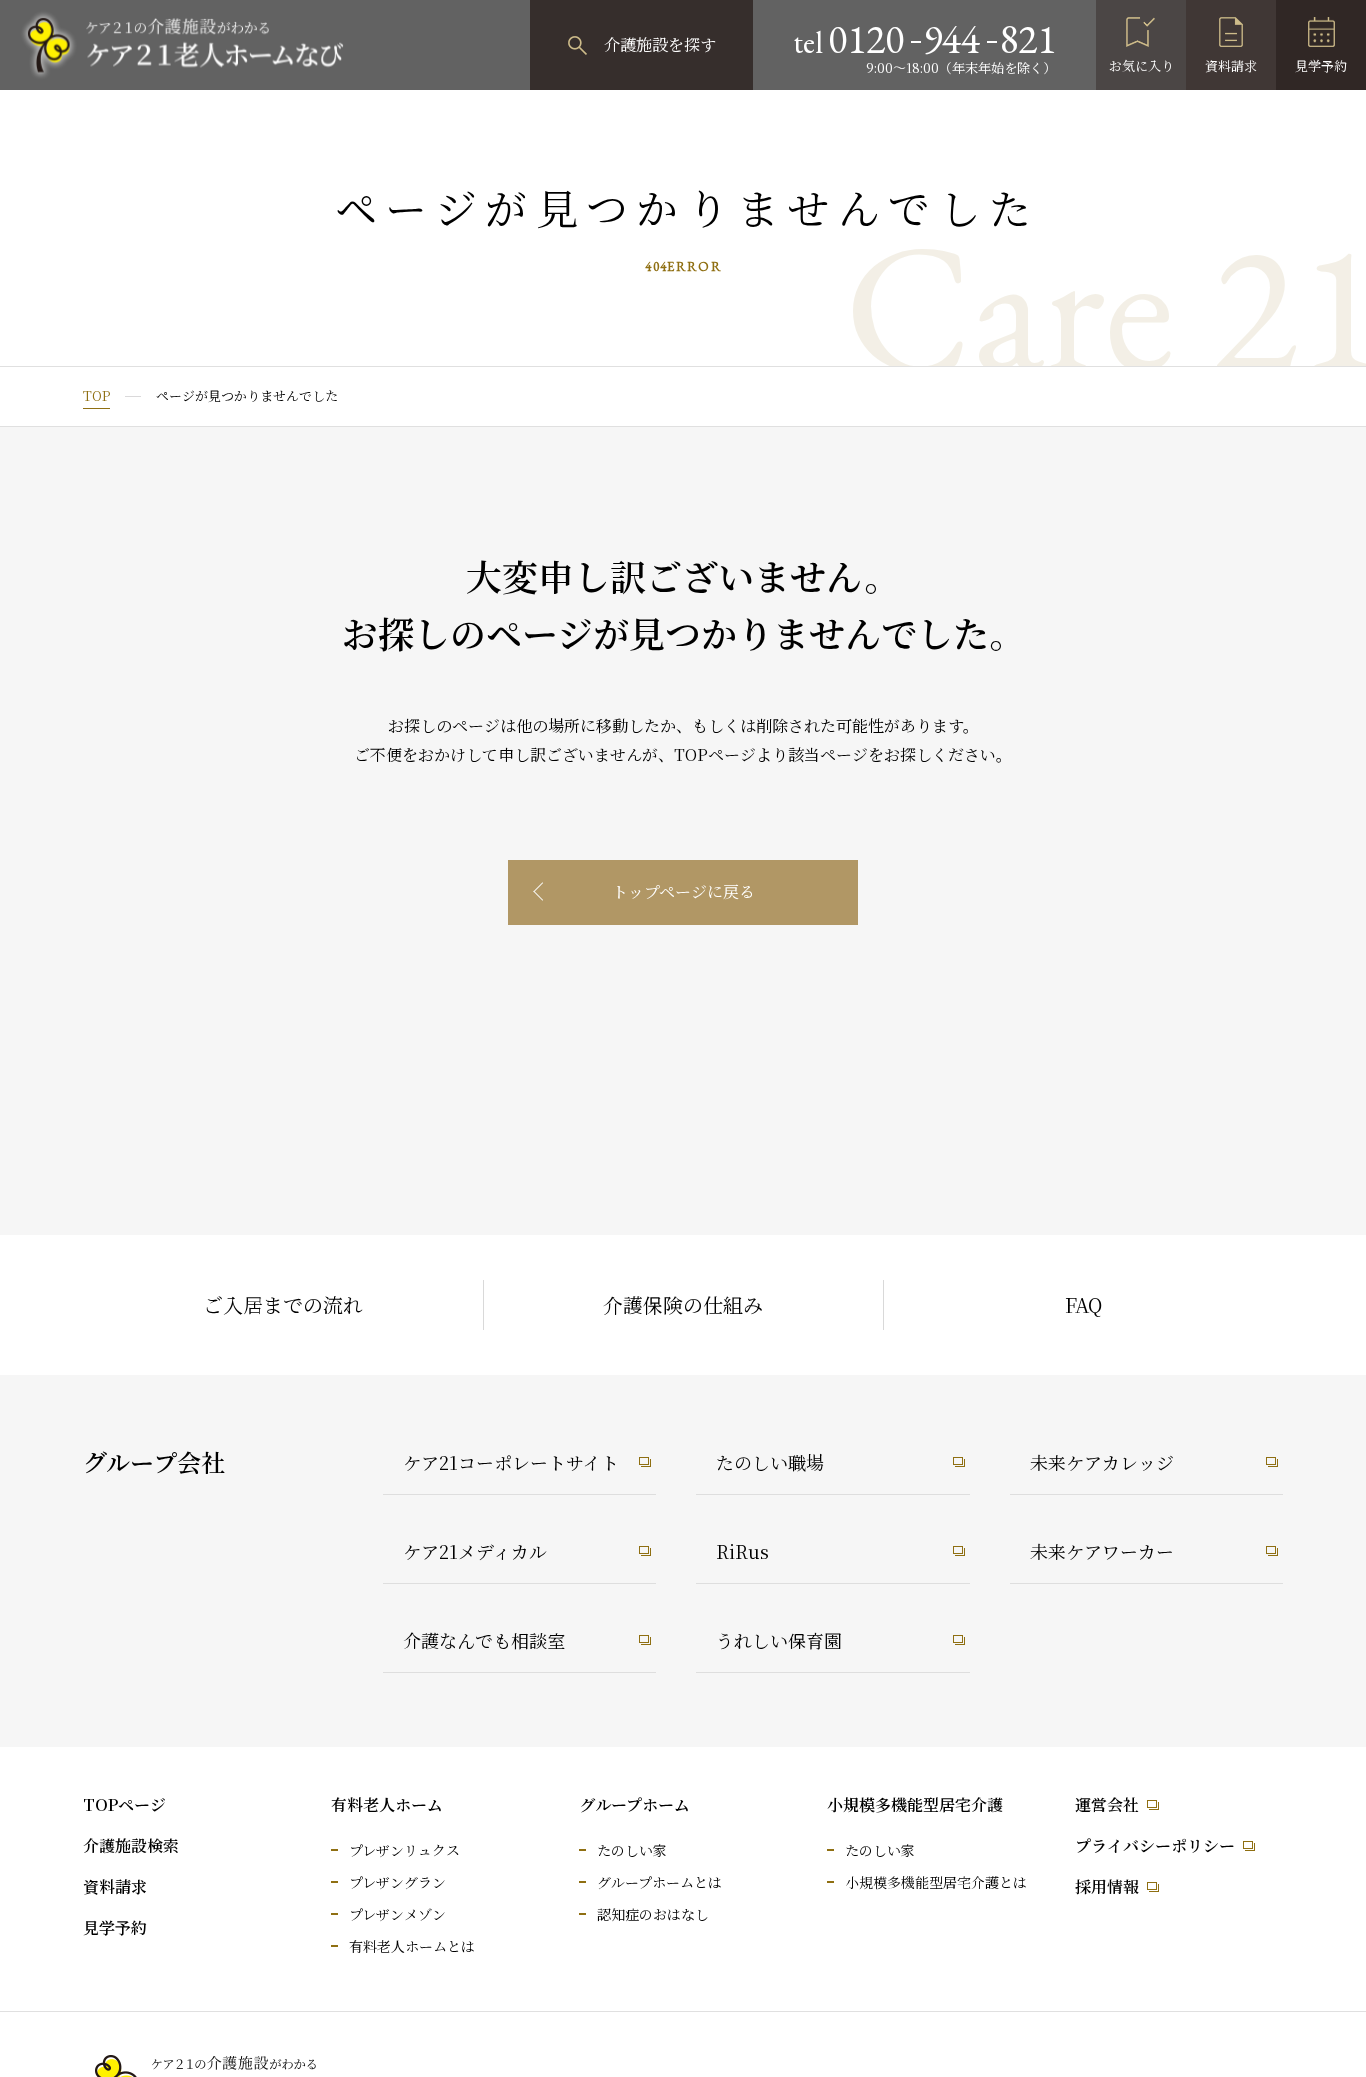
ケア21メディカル (475, 1551)
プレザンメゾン (397, 1914)
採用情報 (1107, 1886)
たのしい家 (632, 1850)
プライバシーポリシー (1155, 1845)
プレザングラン (397, 1882)
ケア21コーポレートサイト (511, 1462)
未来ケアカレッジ (1102, 1462)
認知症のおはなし (653, 1914)
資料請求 (1231, 65)
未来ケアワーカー (1102, 1551)
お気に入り (1141, 65)
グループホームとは (659, 1882)
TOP (96, 395)
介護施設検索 (131, 1845)
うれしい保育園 (779, 1640)
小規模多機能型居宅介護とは (936, 1882)
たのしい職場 (770, 1462)
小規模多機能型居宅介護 (915, 1804)
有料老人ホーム (387, 1804)
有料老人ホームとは (412, 1946)
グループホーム (634, 1804)
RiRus (742, 1551)
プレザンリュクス (404, 1850)
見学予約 (1321, 65)
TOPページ (124, 1804)
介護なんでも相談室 (484, 1640)
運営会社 (1107, 1804)
